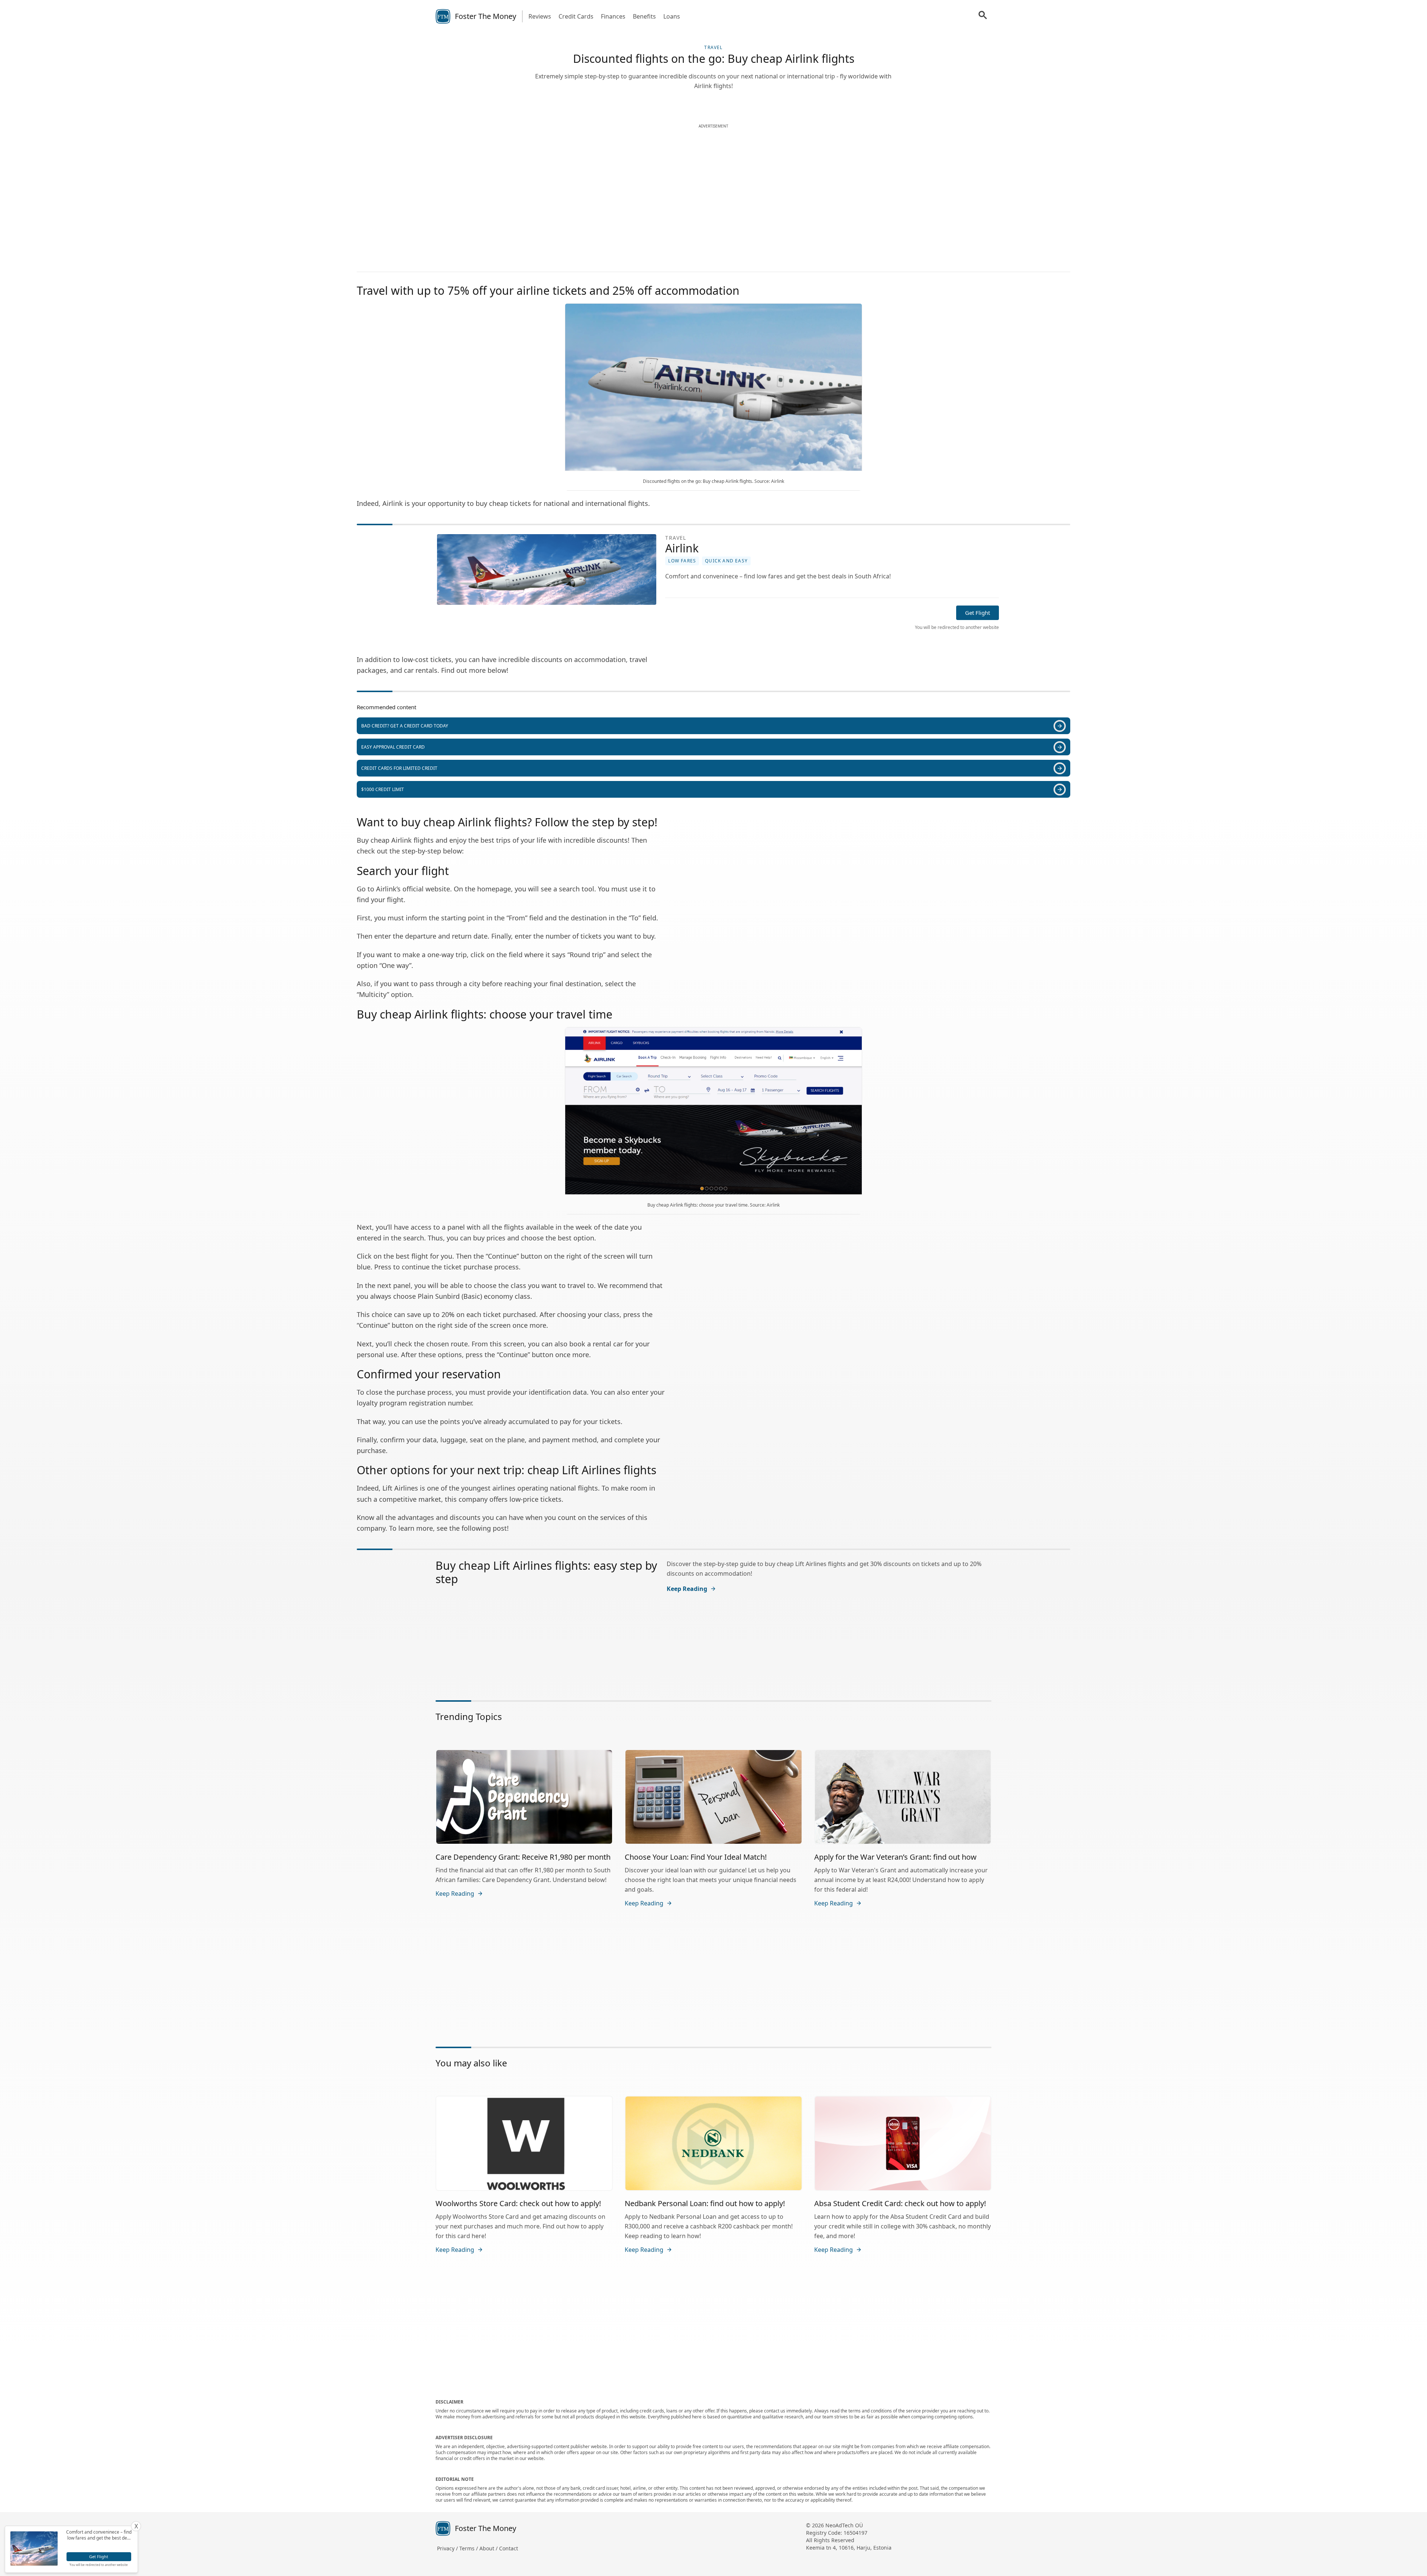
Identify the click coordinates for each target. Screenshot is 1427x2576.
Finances (613, 16)
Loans (672, 16)
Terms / (469, 2548)
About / (489, 2548)
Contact (509, 2548)
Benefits (644, 16)
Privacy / (448, 2548)
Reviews (540, 16)
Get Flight (978, 613)
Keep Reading (687, 1589)
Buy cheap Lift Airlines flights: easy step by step (546, 1572)
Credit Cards (576, 16)
